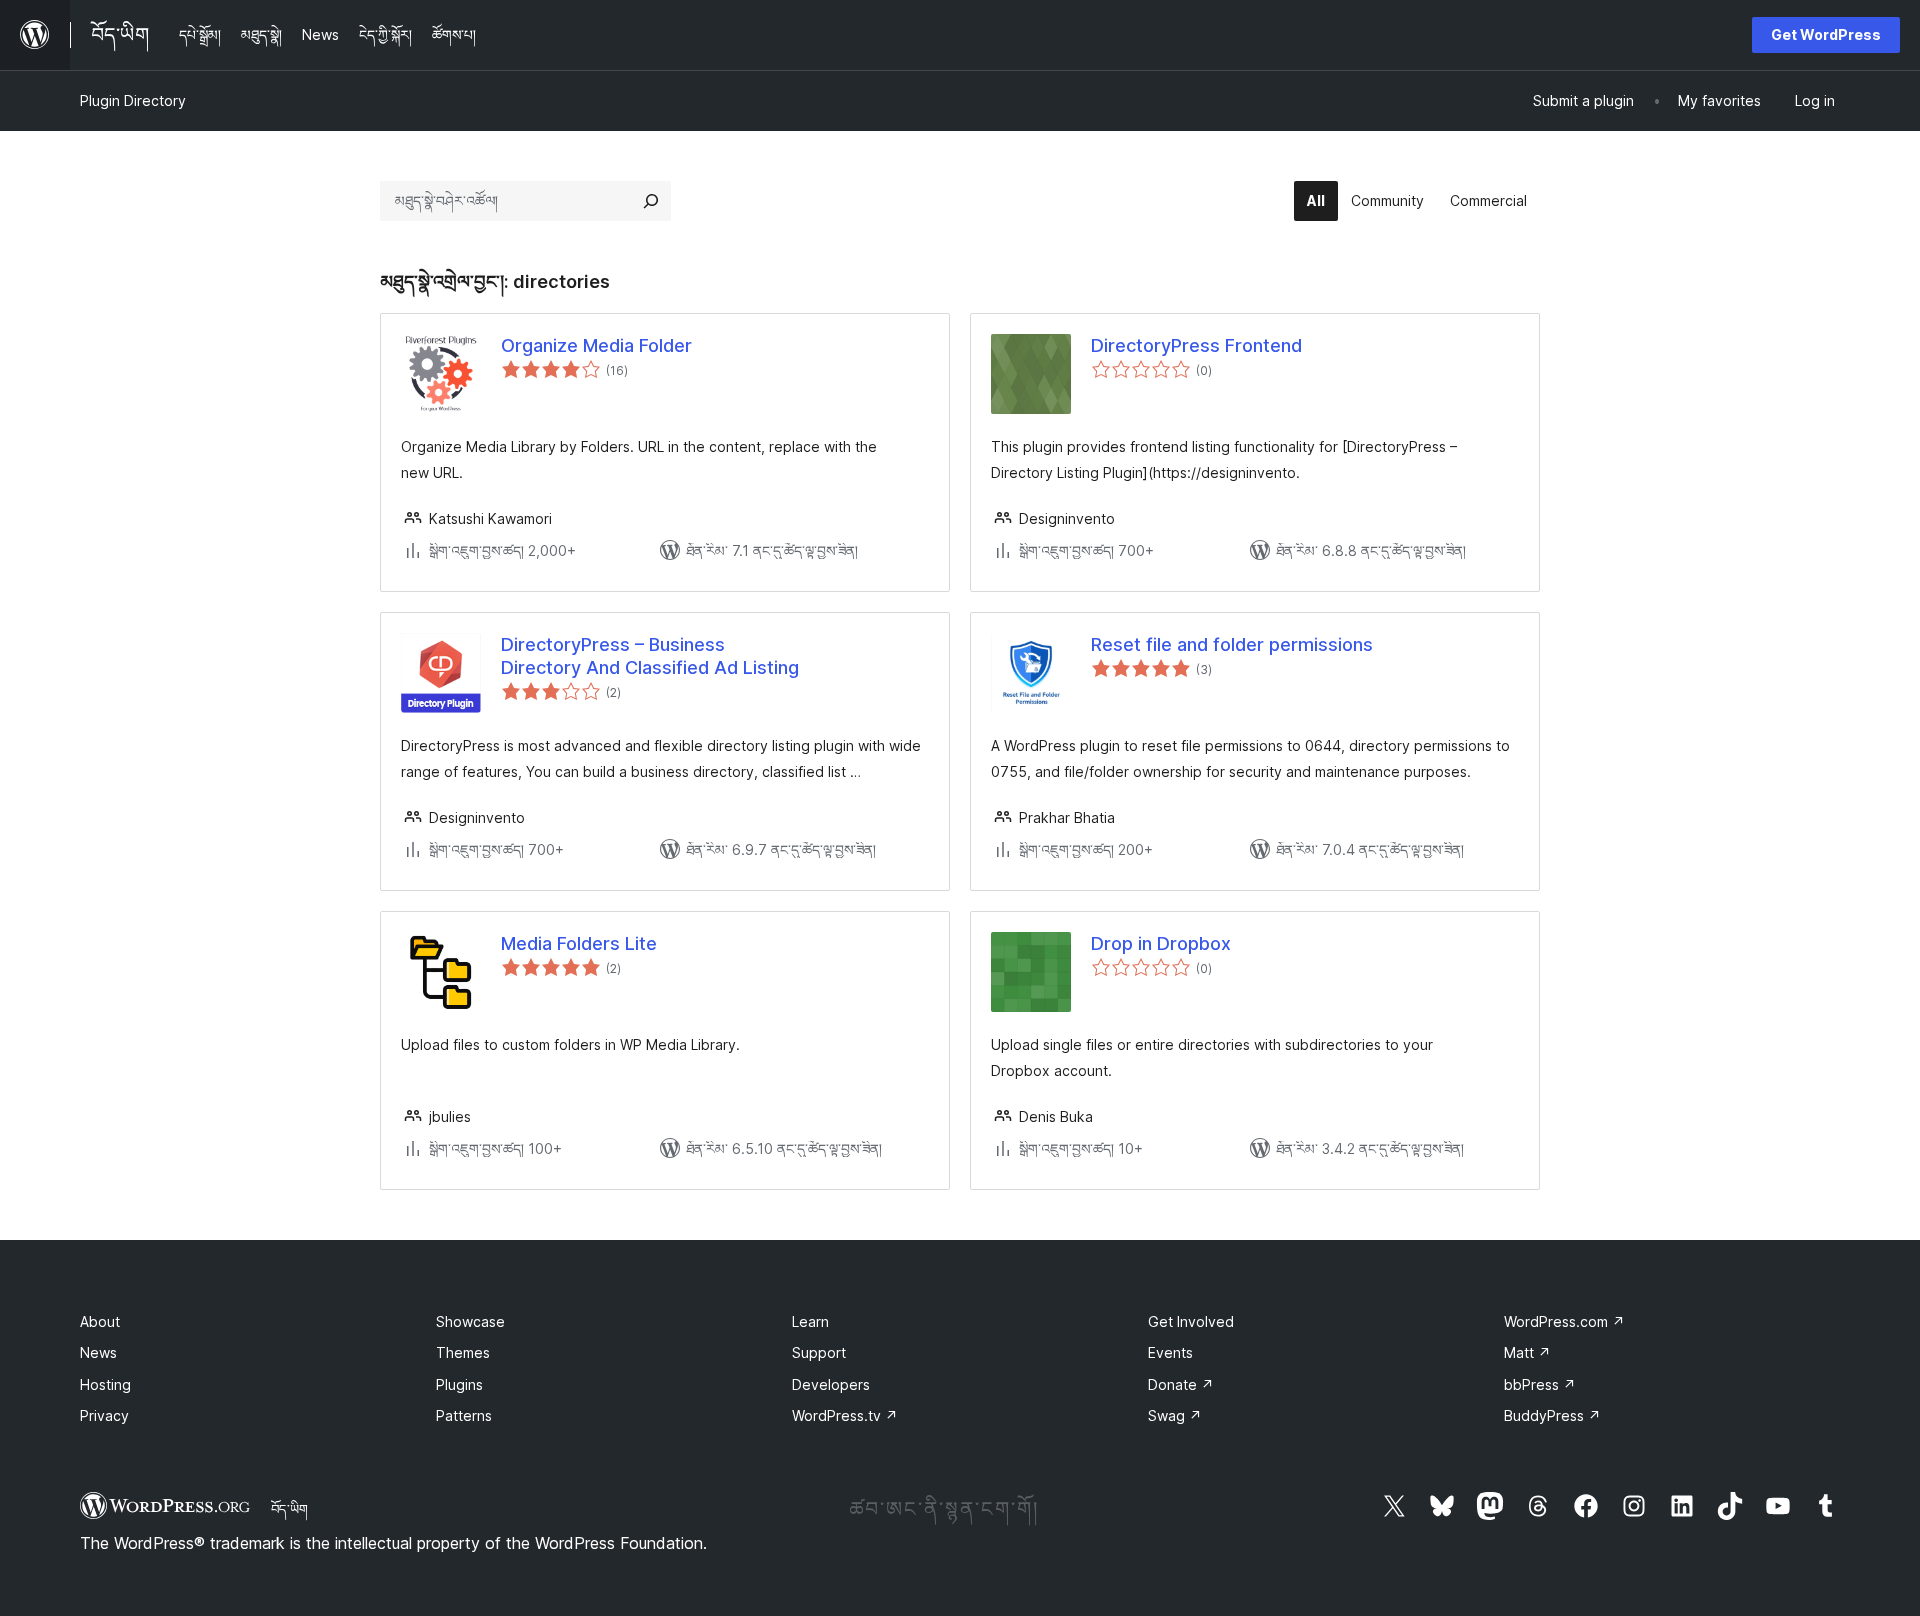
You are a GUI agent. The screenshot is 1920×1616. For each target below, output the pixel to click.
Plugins (459, 1384)
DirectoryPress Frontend (1196, 345)
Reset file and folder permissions (1232, 644)
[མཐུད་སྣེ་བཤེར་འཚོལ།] (651, 201)
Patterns (464, 1415)
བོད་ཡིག (289, 1509)
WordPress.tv (845, 1415)
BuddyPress (1552, 1415)
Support (819, 1352)
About (100, 1321)
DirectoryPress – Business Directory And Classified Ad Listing (650, 656)
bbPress (1540, 1384)
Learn (810, 1321)
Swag (1175, 1415)
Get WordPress (1826, 34)
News (98, 1352)
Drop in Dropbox (1161, 943)
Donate (1181, 1384)
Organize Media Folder (596, 345)
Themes (463, 1352)
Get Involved (1191, 1321)
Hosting (105, 1384)
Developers (831, 1384)
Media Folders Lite (579, 943)
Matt (1527, 1352)
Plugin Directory (133, 100)
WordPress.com (1564, 1321)
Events (1170, 1352)
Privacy (104, 1415)
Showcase (470, 1321)
